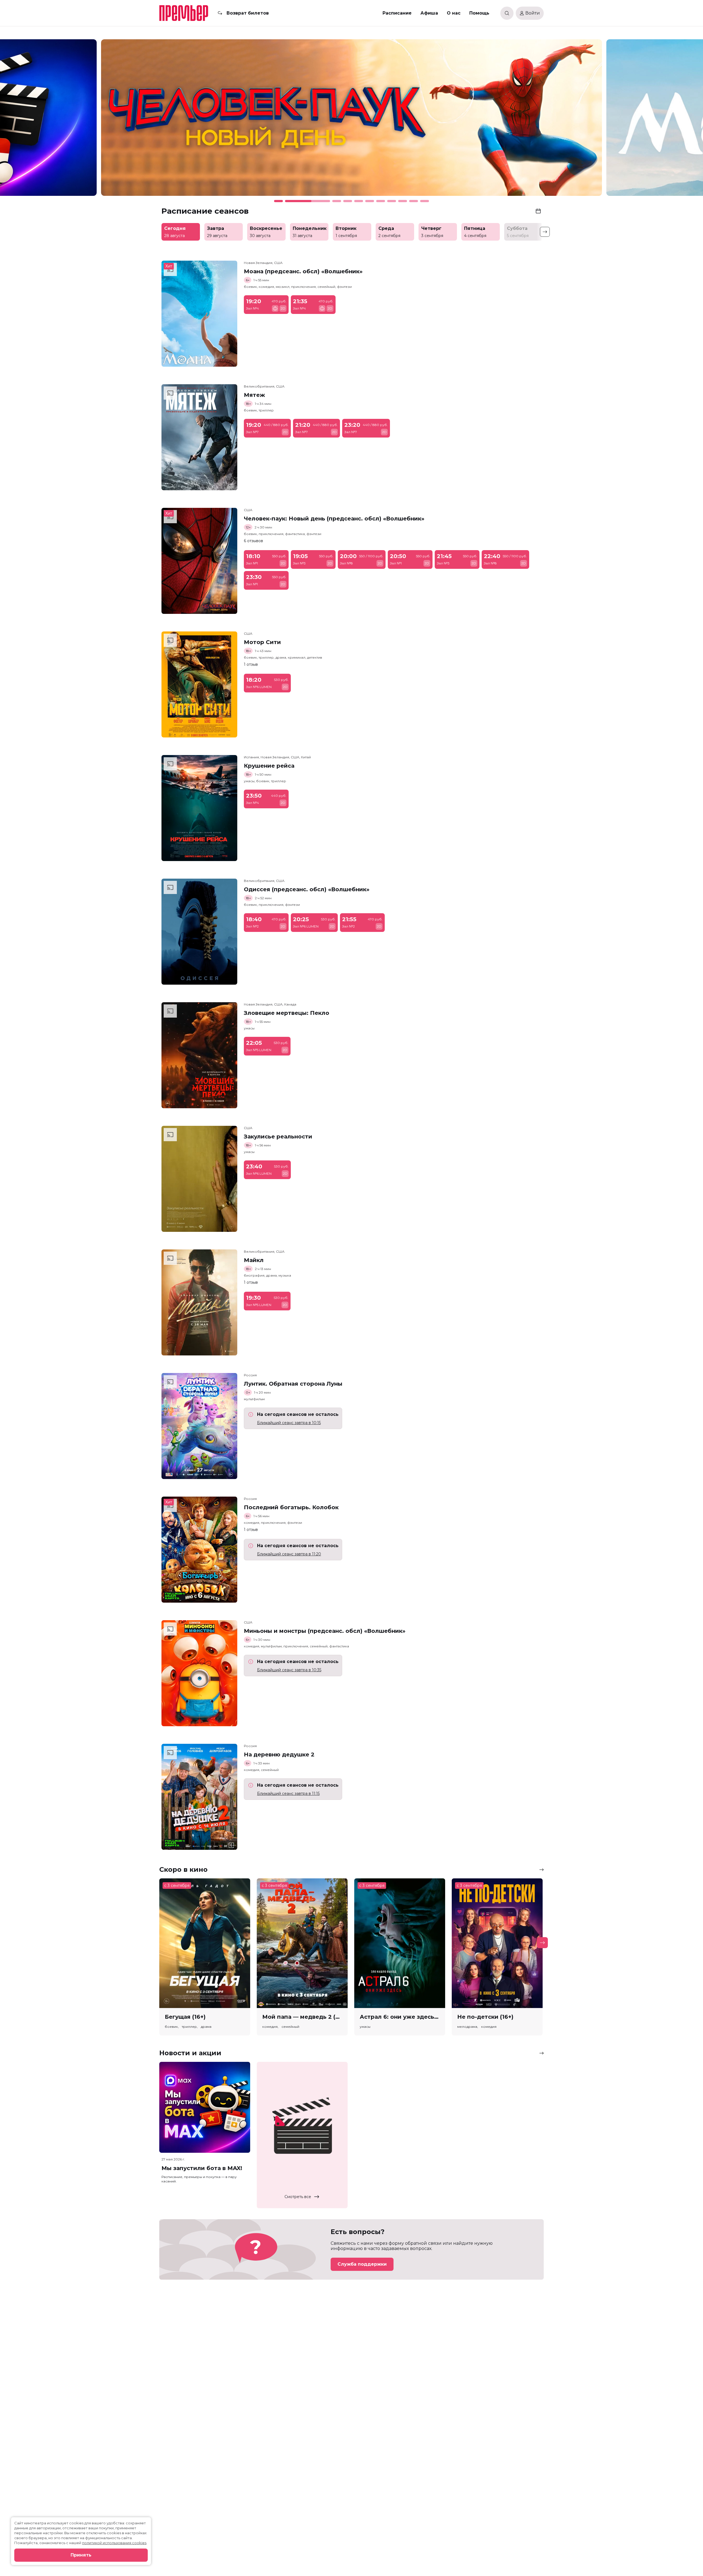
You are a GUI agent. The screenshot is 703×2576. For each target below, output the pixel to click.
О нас (454, 13)
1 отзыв (251, 664)
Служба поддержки (362, 2264)
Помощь (479, 13)
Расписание (397, 13)
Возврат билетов (248, 13)
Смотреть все (298, 2197)
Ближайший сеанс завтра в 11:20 (289, 1554)
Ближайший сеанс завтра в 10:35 (289, 1670)
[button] (94, 120)
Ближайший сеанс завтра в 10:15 (289, 1423)
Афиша (429, 13)
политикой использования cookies (114, 2543)
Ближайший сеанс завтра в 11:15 (288, 1794)
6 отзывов (253, 541)
